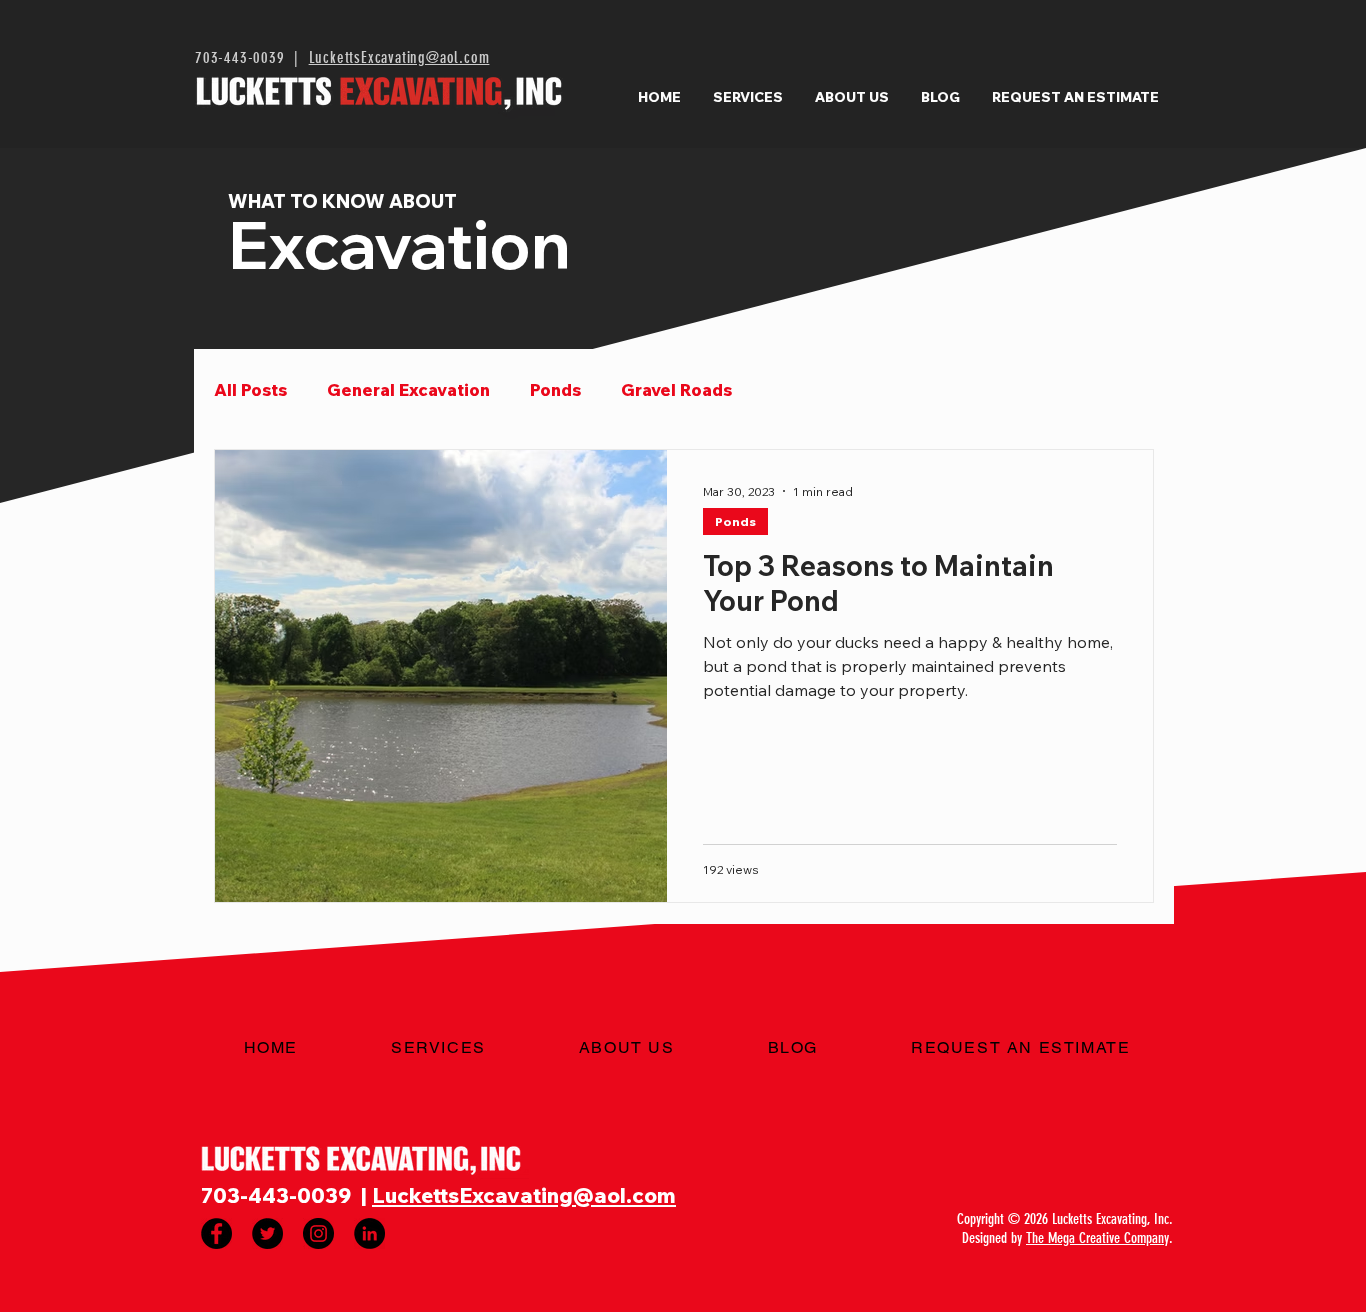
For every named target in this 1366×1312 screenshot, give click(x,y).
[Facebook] (216, 1233)
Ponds (555, 389)
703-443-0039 (240, 57)
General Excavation (408, 389)
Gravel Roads (676, 389)
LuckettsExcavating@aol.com (399, 57)
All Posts (250, 389)
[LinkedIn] (369, 1233)
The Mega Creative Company (1097, 1238)
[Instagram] (318, 1233)
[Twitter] (267, 1233)
